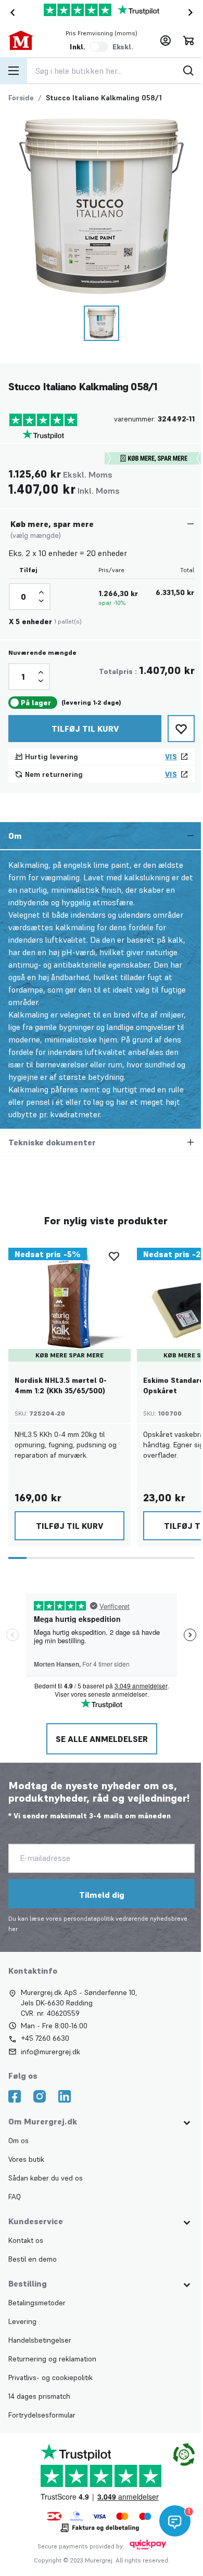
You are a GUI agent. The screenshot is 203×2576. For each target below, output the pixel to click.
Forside (21, 98)
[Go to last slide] (10, 12)
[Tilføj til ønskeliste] (181, 729)
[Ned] (41, 601)
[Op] (41, 592)
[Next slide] (193, 12)
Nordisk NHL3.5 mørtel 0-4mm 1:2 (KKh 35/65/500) (61, 1385)
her (13, 1929)
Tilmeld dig (101, 1895)
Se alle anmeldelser (101, 1739)
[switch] (99, 47)
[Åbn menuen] (14, 71)
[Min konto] (166, 41)
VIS (171, 757)
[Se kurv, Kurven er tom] (188, 41)
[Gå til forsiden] (27, 41)
